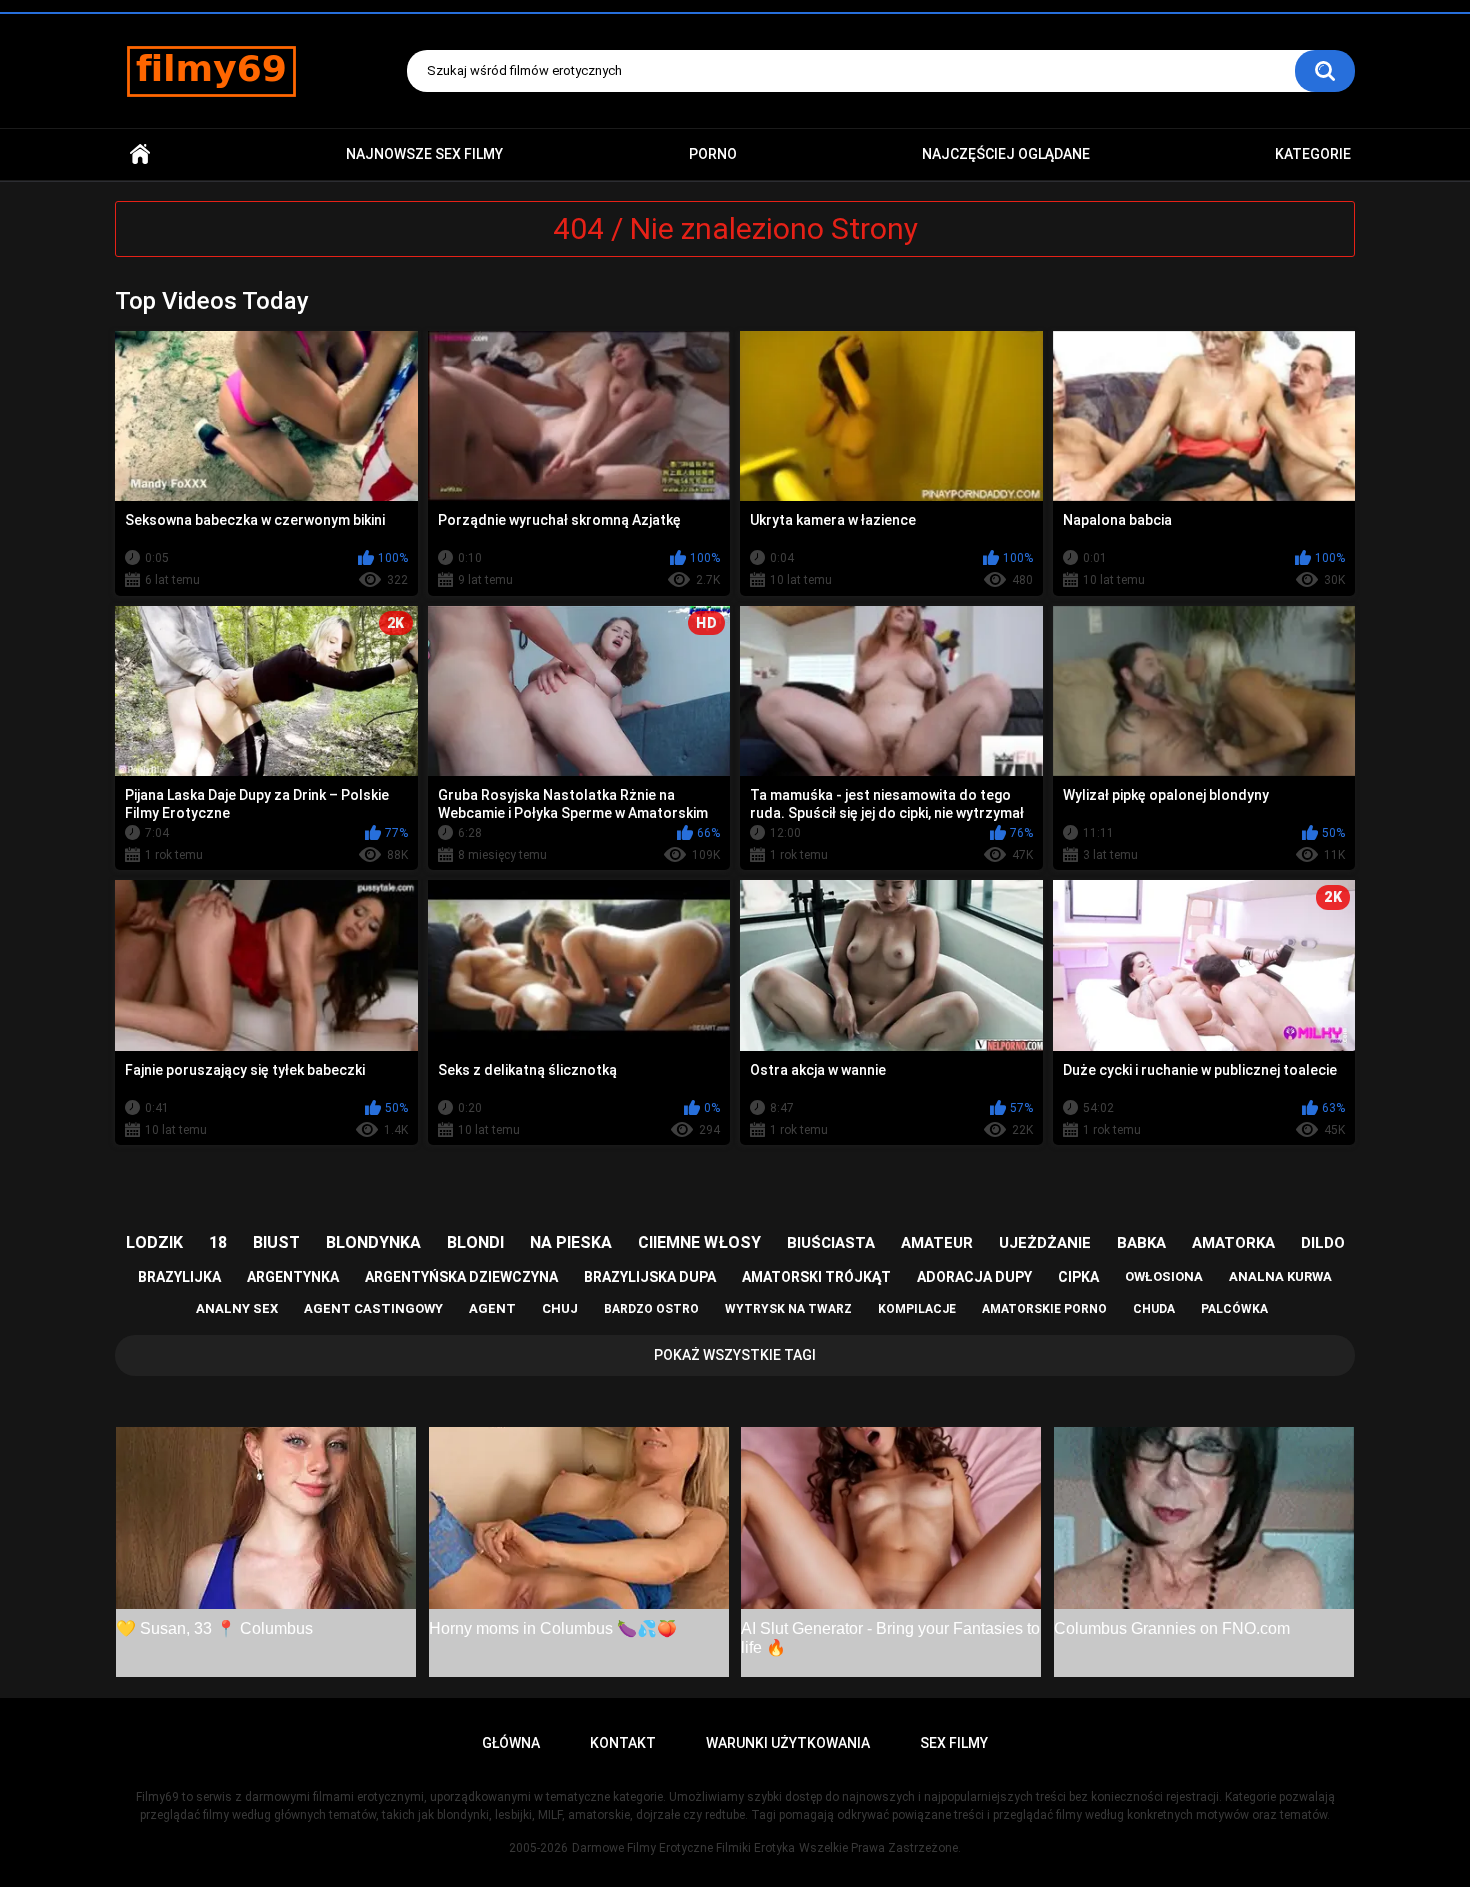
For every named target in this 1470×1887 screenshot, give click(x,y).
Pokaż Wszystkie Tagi (735, 1355)
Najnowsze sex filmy (424, 154)
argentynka (293, 1277)
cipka (1078, 1277)
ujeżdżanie (1045, 1243)
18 (218, 1242)
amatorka (1233, 1243)
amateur (937, 1243)
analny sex (237, 1308)
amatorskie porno (1044, 1309)
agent (492, 1308)
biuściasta (831, 1243)
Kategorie (1313, 154)
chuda (1154, 1309)
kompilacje (917, 1309)
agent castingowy (373, 1308)
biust (276, 1242)
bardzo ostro (651, 1309)
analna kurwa (1280, 1276)
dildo (1323, 1243)
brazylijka (179, 1277)
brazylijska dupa (650, 1277)
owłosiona (1164, 1276)
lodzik (154, 1242)
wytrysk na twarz (788, 1309)
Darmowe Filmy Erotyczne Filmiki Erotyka (683, 1848)
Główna (140, 154)
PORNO (713, 154)
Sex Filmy (954, 1743)
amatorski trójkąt (816, 1277)
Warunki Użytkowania (788, 1743)
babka (1141, 1243)
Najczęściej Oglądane (1006, 154)
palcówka (1234, 1309)
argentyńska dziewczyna (461, 1277)
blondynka (373, 1242)
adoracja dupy (974, 1277)
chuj (560, 1308)
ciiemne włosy (699, 1242)
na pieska (571, 1242)
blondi (475, 1242)
